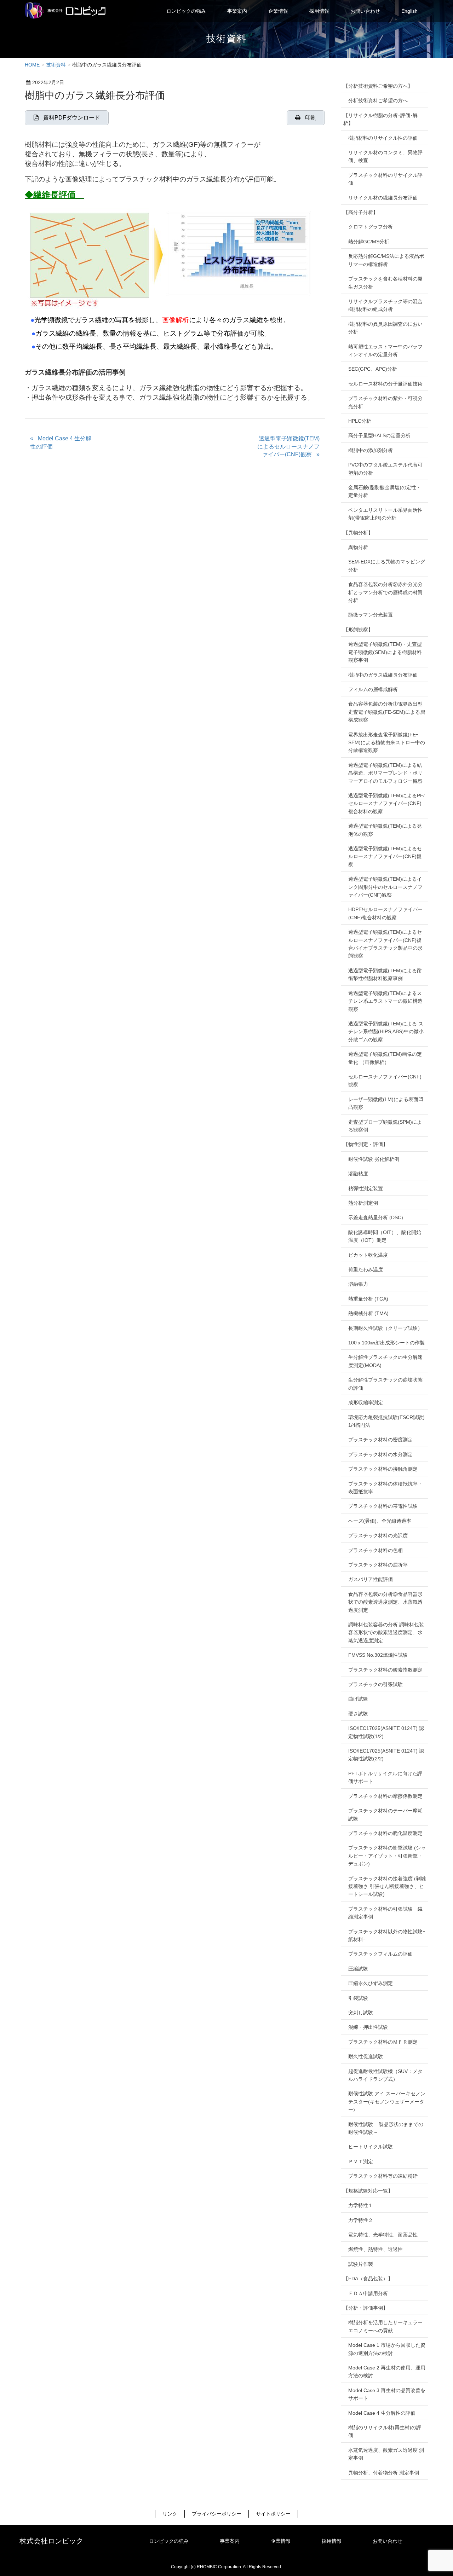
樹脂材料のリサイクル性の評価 (383, 138)
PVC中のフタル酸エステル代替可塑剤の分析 (385, 469)
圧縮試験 (358, 1969)
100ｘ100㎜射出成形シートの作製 (386, 1343)
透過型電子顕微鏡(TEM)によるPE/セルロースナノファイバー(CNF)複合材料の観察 (386, 803)
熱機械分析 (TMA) (368, 1313)
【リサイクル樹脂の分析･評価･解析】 (380, 119)
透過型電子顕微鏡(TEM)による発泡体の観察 (385, 830)
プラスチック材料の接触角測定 (383, 1469)
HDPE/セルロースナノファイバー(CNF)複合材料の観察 (385, 913)
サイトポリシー (273, 2514)
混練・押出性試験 (368, 2027)
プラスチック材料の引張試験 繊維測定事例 (385, 1913)
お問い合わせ (388, 2541)
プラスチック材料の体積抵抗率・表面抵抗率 (385, 1488)
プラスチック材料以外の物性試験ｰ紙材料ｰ (387, 1935)
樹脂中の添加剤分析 (371, 450)
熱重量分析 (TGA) (368, 1299)
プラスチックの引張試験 (375, 1684)
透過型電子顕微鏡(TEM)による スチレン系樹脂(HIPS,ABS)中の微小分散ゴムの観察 (386, 1032)
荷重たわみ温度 (366, 1269)
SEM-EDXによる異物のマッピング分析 (387, 566)
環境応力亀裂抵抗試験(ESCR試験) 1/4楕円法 (386, 1421)
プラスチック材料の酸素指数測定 (385, 1670)
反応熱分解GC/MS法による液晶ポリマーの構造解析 (386, 260)
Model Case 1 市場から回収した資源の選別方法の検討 (387, 2349)
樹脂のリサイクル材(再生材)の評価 (385, 2431)
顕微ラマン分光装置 (371, 615)
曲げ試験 (358, 1699)
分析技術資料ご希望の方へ (378, 100)
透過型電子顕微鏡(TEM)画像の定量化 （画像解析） (385, 1058)
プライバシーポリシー (217, 2514)
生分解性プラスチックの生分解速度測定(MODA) (385, 1361)
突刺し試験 (361, 2013)
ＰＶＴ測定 (361, 2161)
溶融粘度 (358, 1174)
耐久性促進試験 (366, 2056)
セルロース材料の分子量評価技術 (385, 384)
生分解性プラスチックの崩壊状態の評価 (385, 1384)
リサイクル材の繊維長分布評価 (383, 198)
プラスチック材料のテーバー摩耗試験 (385, 1814)
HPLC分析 (360, 421)
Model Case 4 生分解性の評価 (61, 442)
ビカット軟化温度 (368, 1255)
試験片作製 (361, 2264)
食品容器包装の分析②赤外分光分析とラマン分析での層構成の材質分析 (385, 592)
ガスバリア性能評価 (371, 1579)
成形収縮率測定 (366, 1402)
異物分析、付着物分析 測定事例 (384, 2473)
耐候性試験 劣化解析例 (374, 1159)
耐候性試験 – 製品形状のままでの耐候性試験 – (386, 2128)
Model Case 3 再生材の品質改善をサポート (387, 2394)
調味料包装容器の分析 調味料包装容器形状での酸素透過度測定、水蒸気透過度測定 (386, 1633)
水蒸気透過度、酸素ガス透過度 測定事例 (386, 2454)
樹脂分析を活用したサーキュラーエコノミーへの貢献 (385, 2326)
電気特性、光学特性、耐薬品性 (383, 2235)
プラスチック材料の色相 (375, 1550)
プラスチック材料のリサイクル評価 (385, 179)
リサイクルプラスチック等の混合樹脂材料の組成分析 (385, 305)
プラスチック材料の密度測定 (380, 1440)
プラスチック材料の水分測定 (380, 1454)
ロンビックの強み (169, 2541)
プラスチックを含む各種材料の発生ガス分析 (385, 283)
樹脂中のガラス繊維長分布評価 (383, 675)
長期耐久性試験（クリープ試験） (385, 1328)
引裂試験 (358, 1998)
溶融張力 (358, 1284)
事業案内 (230, 2541)
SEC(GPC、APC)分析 (373, 369)
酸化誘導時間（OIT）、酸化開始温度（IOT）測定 (385, 1236)
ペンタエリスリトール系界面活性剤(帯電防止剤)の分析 (385, 514)
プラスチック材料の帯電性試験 (383, 1506)
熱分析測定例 (363, 1203)
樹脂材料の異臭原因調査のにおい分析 (385, 328)
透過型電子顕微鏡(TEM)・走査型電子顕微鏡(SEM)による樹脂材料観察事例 (385, 652)
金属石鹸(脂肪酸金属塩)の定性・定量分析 (385, 491)
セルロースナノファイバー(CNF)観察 (385, 1081)
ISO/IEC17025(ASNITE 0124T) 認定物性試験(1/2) (386, 1732)
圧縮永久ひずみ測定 (371, 1983)
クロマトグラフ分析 (371, 227)
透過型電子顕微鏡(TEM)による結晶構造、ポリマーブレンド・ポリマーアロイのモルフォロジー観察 (385, 773)
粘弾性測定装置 (366, 1188)
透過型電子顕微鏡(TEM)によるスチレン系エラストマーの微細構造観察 (385, 1001)
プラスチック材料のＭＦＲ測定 (383, 2042)
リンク (170, 2514)
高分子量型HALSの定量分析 (379, 435)
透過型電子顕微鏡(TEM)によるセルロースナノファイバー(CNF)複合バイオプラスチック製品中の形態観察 (385, 944)
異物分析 (358, 547)
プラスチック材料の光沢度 (378, 1535)
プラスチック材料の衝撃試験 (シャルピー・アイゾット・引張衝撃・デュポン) (387, 1856)
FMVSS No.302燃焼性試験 (378, 1655)
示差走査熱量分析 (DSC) (376, 1217)
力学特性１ (361, 2205)
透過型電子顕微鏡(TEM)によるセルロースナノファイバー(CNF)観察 (288, 446)
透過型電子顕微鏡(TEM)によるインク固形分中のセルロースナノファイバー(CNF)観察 (385, 887)
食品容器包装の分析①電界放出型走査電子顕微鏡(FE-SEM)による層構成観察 (387, 712)
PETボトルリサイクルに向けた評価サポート (385, 1777)
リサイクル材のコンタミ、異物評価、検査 (385, 156)
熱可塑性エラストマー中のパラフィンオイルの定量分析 (385, 351)
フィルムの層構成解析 (373, 689)
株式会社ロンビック (51, 2541)
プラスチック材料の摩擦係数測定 (385, 1796)
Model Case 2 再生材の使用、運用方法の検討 (387, 2372)
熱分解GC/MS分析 (369, 242)
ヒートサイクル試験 (371, 2147)
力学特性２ (361, 2220)
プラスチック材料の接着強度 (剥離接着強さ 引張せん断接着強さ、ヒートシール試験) (387, 1886)
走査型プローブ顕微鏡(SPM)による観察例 (385, 1126)
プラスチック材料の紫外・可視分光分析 (385, 402)
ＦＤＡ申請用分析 (368, 2293)
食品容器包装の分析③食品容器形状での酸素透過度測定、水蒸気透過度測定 (385, 1602)
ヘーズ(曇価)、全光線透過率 (380, 1521)
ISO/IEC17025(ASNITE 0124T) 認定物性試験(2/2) (386, 1755)
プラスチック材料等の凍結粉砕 (383, 2176)
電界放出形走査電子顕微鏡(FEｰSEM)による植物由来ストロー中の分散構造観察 (387, 743)
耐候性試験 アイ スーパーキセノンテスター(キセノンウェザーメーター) (387, 2102)
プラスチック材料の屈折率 (378, 1565)
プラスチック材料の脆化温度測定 (385, 1833)
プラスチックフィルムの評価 (380, 1954)
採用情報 (332, 2541)
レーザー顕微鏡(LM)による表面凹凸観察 (386, 1103)
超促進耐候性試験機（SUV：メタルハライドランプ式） (385, 2075)
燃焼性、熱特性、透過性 (375, 2249)
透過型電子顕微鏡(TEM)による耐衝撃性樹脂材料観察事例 (385, 974)
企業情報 (281, 2541)
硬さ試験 (358, 1714)
